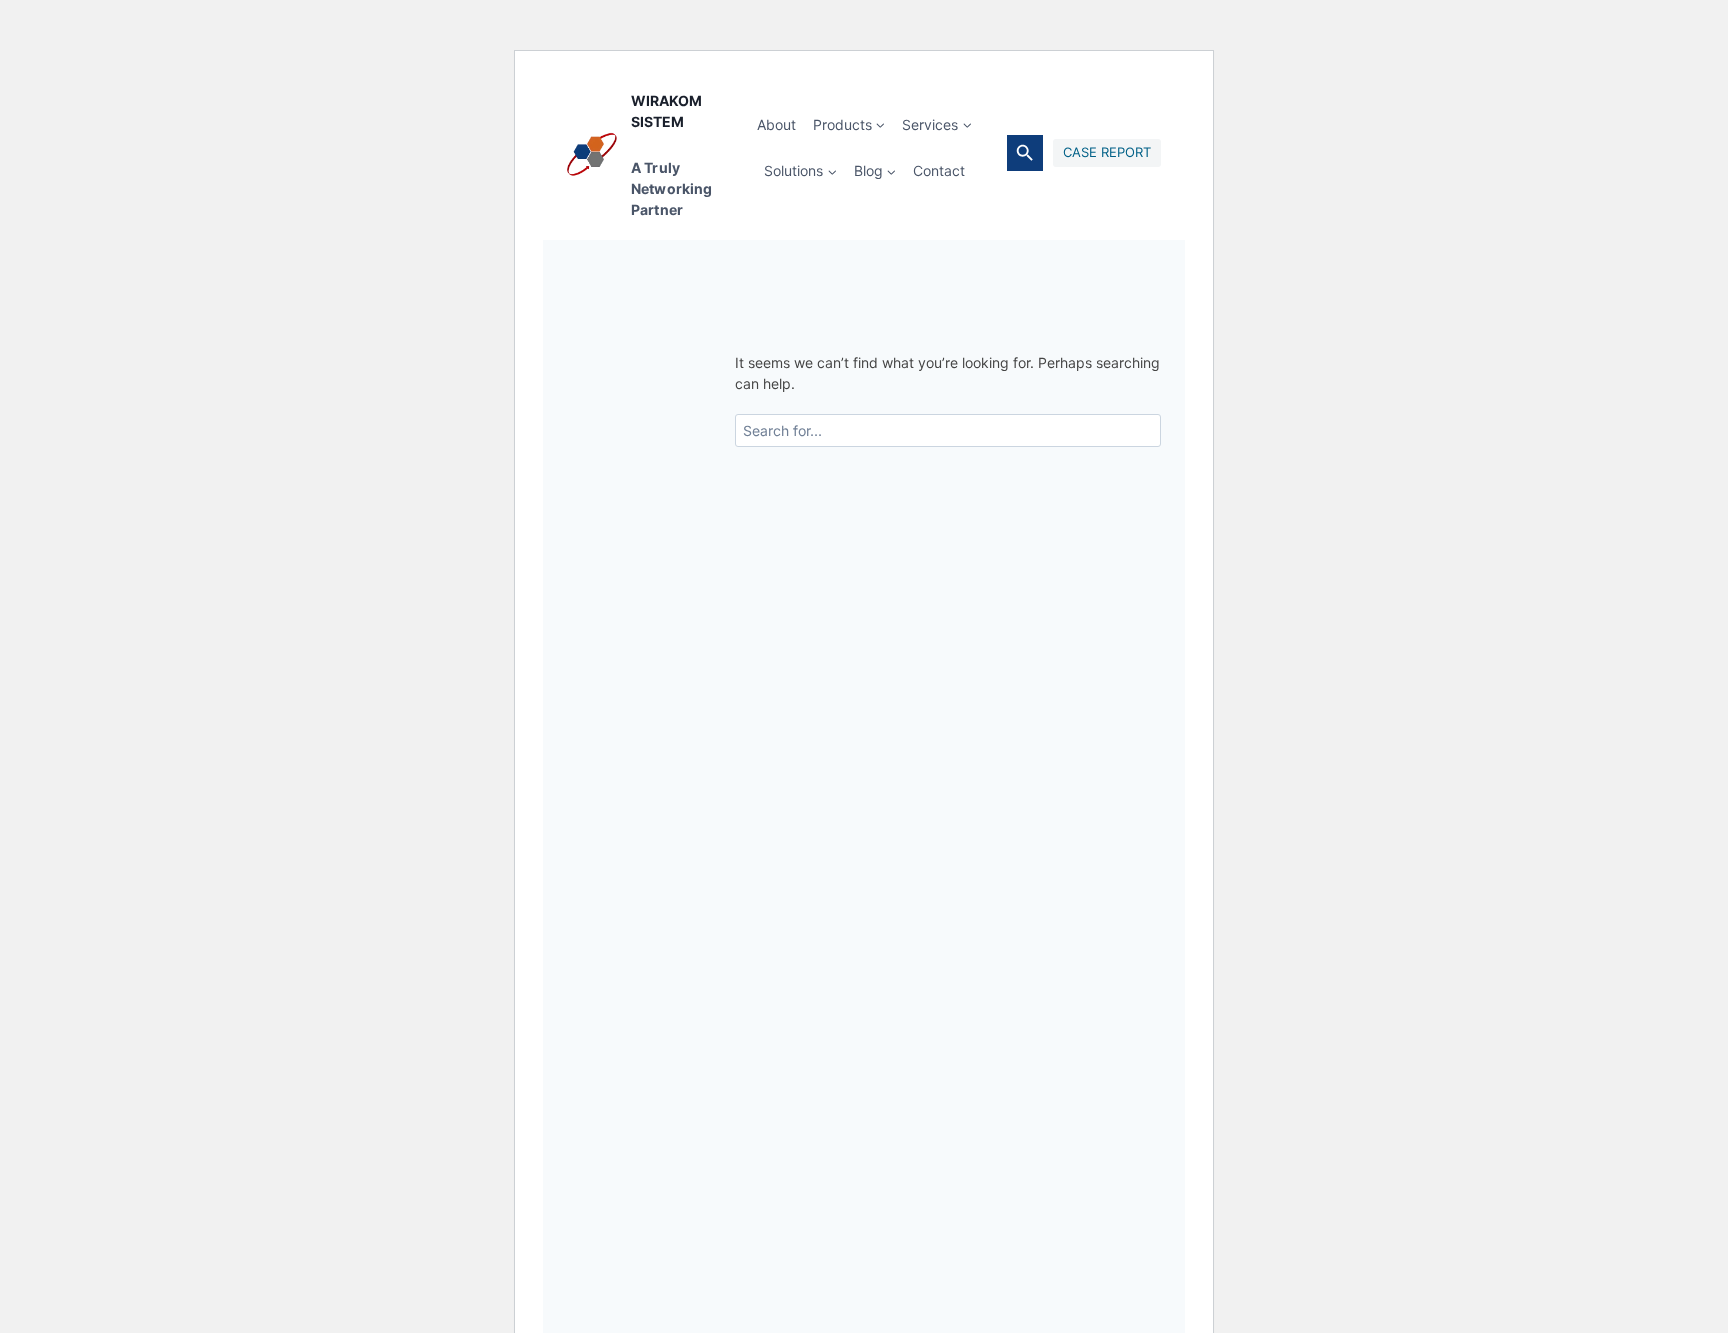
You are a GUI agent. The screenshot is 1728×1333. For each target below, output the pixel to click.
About (776, 124)
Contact (939, 170)
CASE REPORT (1107, 152)
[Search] (1136, 430)
